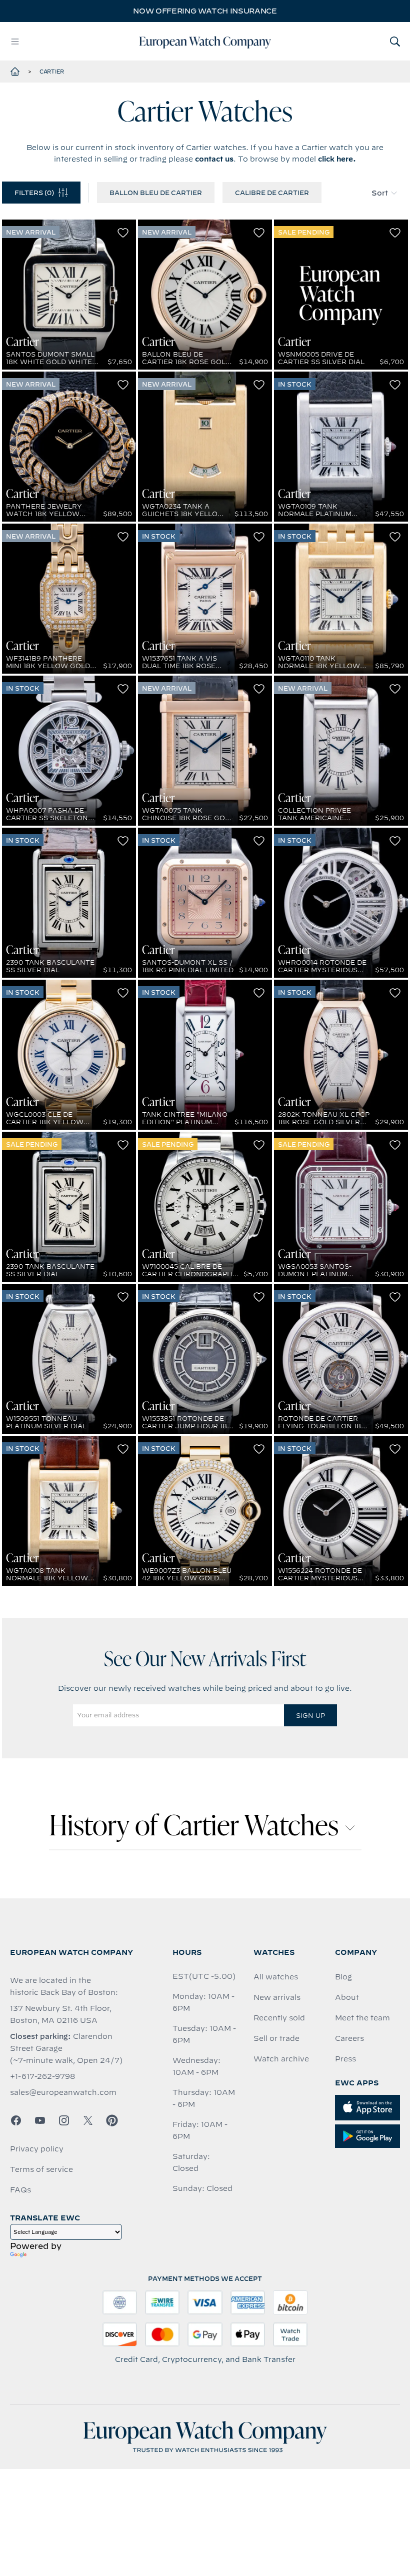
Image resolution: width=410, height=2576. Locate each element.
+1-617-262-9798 (42, 2076)
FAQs (20, 2190)
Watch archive (281, 2059)
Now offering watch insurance (205, 11)
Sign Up (310, 1715)
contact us (214, 159)
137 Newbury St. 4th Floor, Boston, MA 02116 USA (61, 2014)
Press (345, 2059)
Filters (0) (34, 193)
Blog (343, 1977)
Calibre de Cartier (272, 193)
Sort (380, 193)
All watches (276, 1977)
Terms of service (41, 2169)
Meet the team (362, 2018)
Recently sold (279, 2018)
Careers (349, 2038)
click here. (337, 159)
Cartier (52, 72)
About (347, 1997)
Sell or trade (276, 2038)
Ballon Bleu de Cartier (156, 193)
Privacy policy (37, 2149)
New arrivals (277, 1997)
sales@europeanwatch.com (63, 2092)
